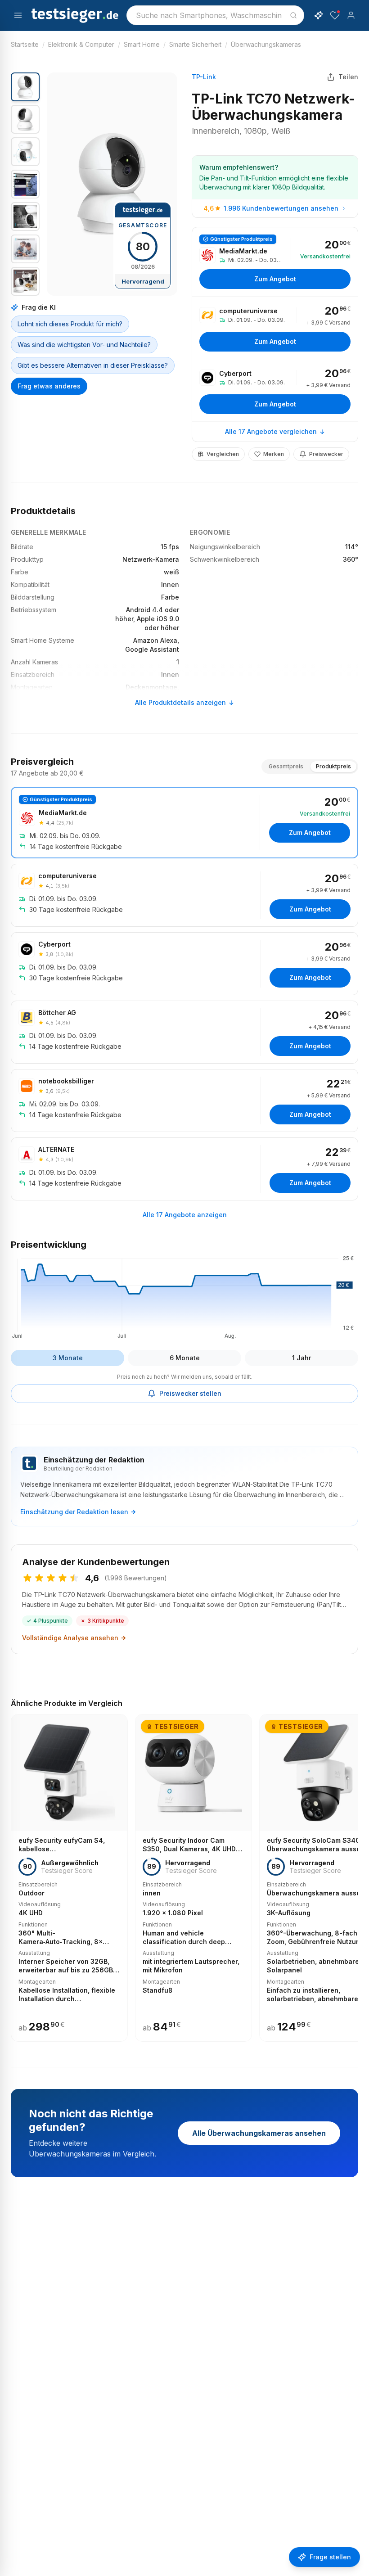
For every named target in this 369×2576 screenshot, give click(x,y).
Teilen (348, 77)
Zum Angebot (275, 279)
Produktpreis (333, 766)
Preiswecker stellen (190, 1393)
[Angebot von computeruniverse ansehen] (275, 328)
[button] (112, 184)
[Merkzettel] (335, 15)
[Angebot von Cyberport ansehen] (275, 390)
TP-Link (204, 77)
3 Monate (68, 1358)
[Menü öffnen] (18, 15)
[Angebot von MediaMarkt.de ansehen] (275, 262)
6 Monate (185, 1358)
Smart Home (142, 44)
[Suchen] (293, 15)
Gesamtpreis (286, 766)
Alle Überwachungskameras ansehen (259, 2133)
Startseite (25, 44)
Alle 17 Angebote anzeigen (185, 1215)
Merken (274, 454)
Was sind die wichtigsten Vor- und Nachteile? (84, 345)
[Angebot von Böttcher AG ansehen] (184, 1032)
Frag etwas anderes (49, 386)
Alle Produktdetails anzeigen (180, 702)
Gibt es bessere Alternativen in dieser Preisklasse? (93, 365)
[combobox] (215, 15)
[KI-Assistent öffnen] (319, 15)
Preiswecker (326, 454)
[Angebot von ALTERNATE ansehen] (184, 1169)
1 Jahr (301, 1358)
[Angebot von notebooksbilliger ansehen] (184, 1101)
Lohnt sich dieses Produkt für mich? (70, 324)
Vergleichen (223, 454)
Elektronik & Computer (81, 44)
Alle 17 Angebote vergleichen (271, 431)
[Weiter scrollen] (355, 1872)
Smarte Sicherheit (195, 44)
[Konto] (351, 15)
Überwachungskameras (266, 44)
